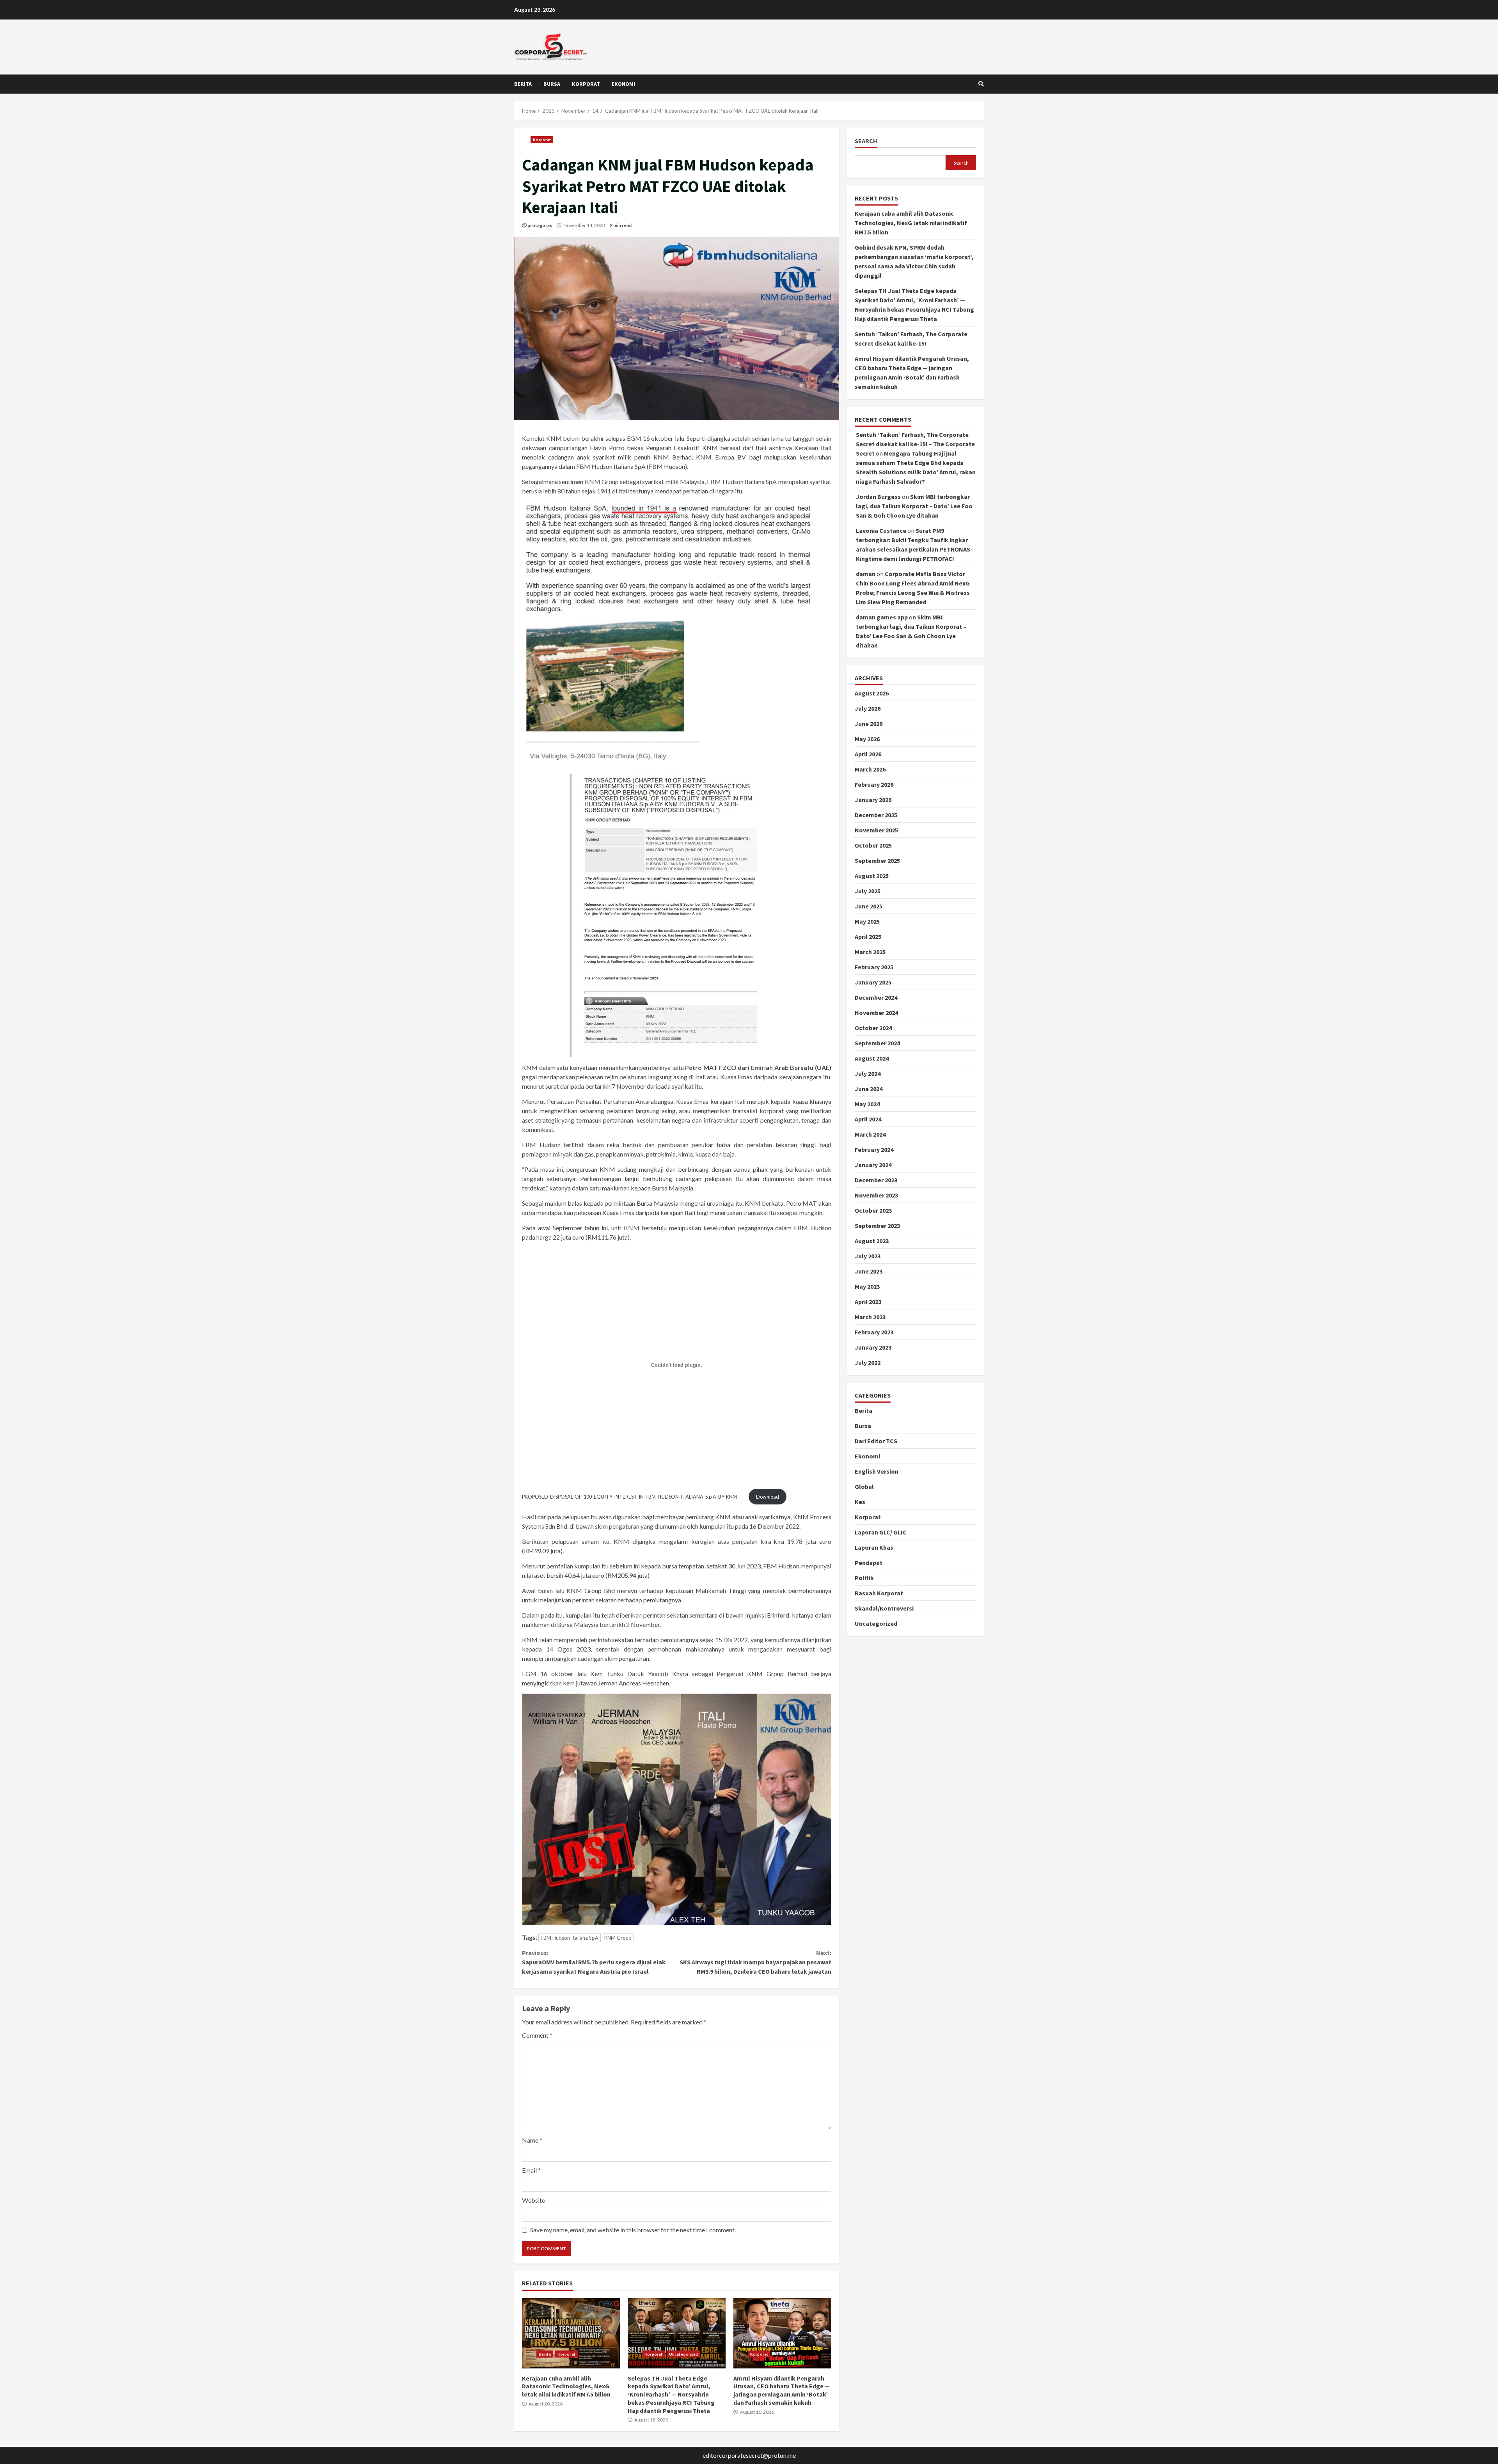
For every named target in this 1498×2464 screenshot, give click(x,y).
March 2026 (870, 770)
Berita (523, 84)
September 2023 (877, 1226)
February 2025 (874, 967)
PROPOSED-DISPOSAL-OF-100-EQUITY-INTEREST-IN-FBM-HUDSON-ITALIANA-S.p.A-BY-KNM (629, 1497)
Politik (864, 1578)
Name (532, 2140)
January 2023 (873, 1348)
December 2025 (876, 815)
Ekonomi (623, 84)
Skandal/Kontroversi (884, 1609)
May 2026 (867, 739)
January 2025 (873, 983)
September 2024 (877, 1043)
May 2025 (867, 922)
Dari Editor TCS (876, 1441)
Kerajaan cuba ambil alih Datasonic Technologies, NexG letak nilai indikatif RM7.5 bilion (571, 2333)
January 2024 (873, 1165)
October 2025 (873, 846)
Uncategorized (683, 2354)
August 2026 (872, 694)
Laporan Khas (874, 1548)
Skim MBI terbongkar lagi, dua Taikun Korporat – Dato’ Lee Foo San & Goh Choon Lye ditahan (914, 506)
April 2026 (868, 754)
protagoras (540, 225)
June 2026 (869, 724)
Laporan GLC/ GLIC (881, 1533)
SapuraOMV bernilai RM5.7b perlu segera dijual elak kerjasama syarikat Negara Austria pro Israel (594, 1962)
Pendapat (869, 1563)
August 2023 (872, 1241)
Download (768, 1497)
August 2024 (872, 1059)
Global (864, 1487)
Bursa (552, 84)
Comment (537, 2035)
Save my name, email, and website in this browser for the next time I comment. (633, 2230)
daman (866, 574)
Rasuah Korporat (879, 1593)
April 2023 (868, 1302)
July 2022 (868, 1363)
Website (533, 2200)
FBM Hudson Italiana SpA (570, 1938)
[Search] (981, 84)
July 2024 (868, 1074)
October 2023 (873, 1211)
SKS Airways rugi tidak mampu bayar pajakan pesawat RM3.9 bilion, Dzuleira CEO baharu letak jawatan (755, 1962)
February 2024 (874, 1150)
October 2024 (873, 1028)
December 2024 (876, 998)
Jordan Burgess (878, 497)
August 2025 (872, 876)
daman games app (882, 617)
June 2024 (869, 1089)
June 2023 (869, 1272)
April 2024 (868, 1119)
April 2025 (868, 937)
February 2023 (874, 1332)
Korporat (586, 84)
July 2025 (868, 891)
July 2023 (868, 1256)
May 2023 (867, 1287)
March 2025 (870, 952)
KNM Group (618, 1938)
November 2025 (876, 830)
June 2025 (869, 906)
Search (866, 141)
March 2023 (870, 1317)
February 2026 (874, 785)
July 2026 (868, 709)
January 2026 (873, 800)
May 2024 (867, 1104)
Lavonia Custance (881, 531)
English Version (877, 1472)
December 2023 (876, 1180)
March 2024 (870, 1135)
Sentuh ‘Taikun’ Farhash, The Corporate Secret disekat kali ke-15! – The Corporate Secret (915, 444)
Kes (860, 1502)
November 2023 (876, 1196)
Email (531, 2170)
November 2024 (876, 1013)
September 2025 (877, 861)
